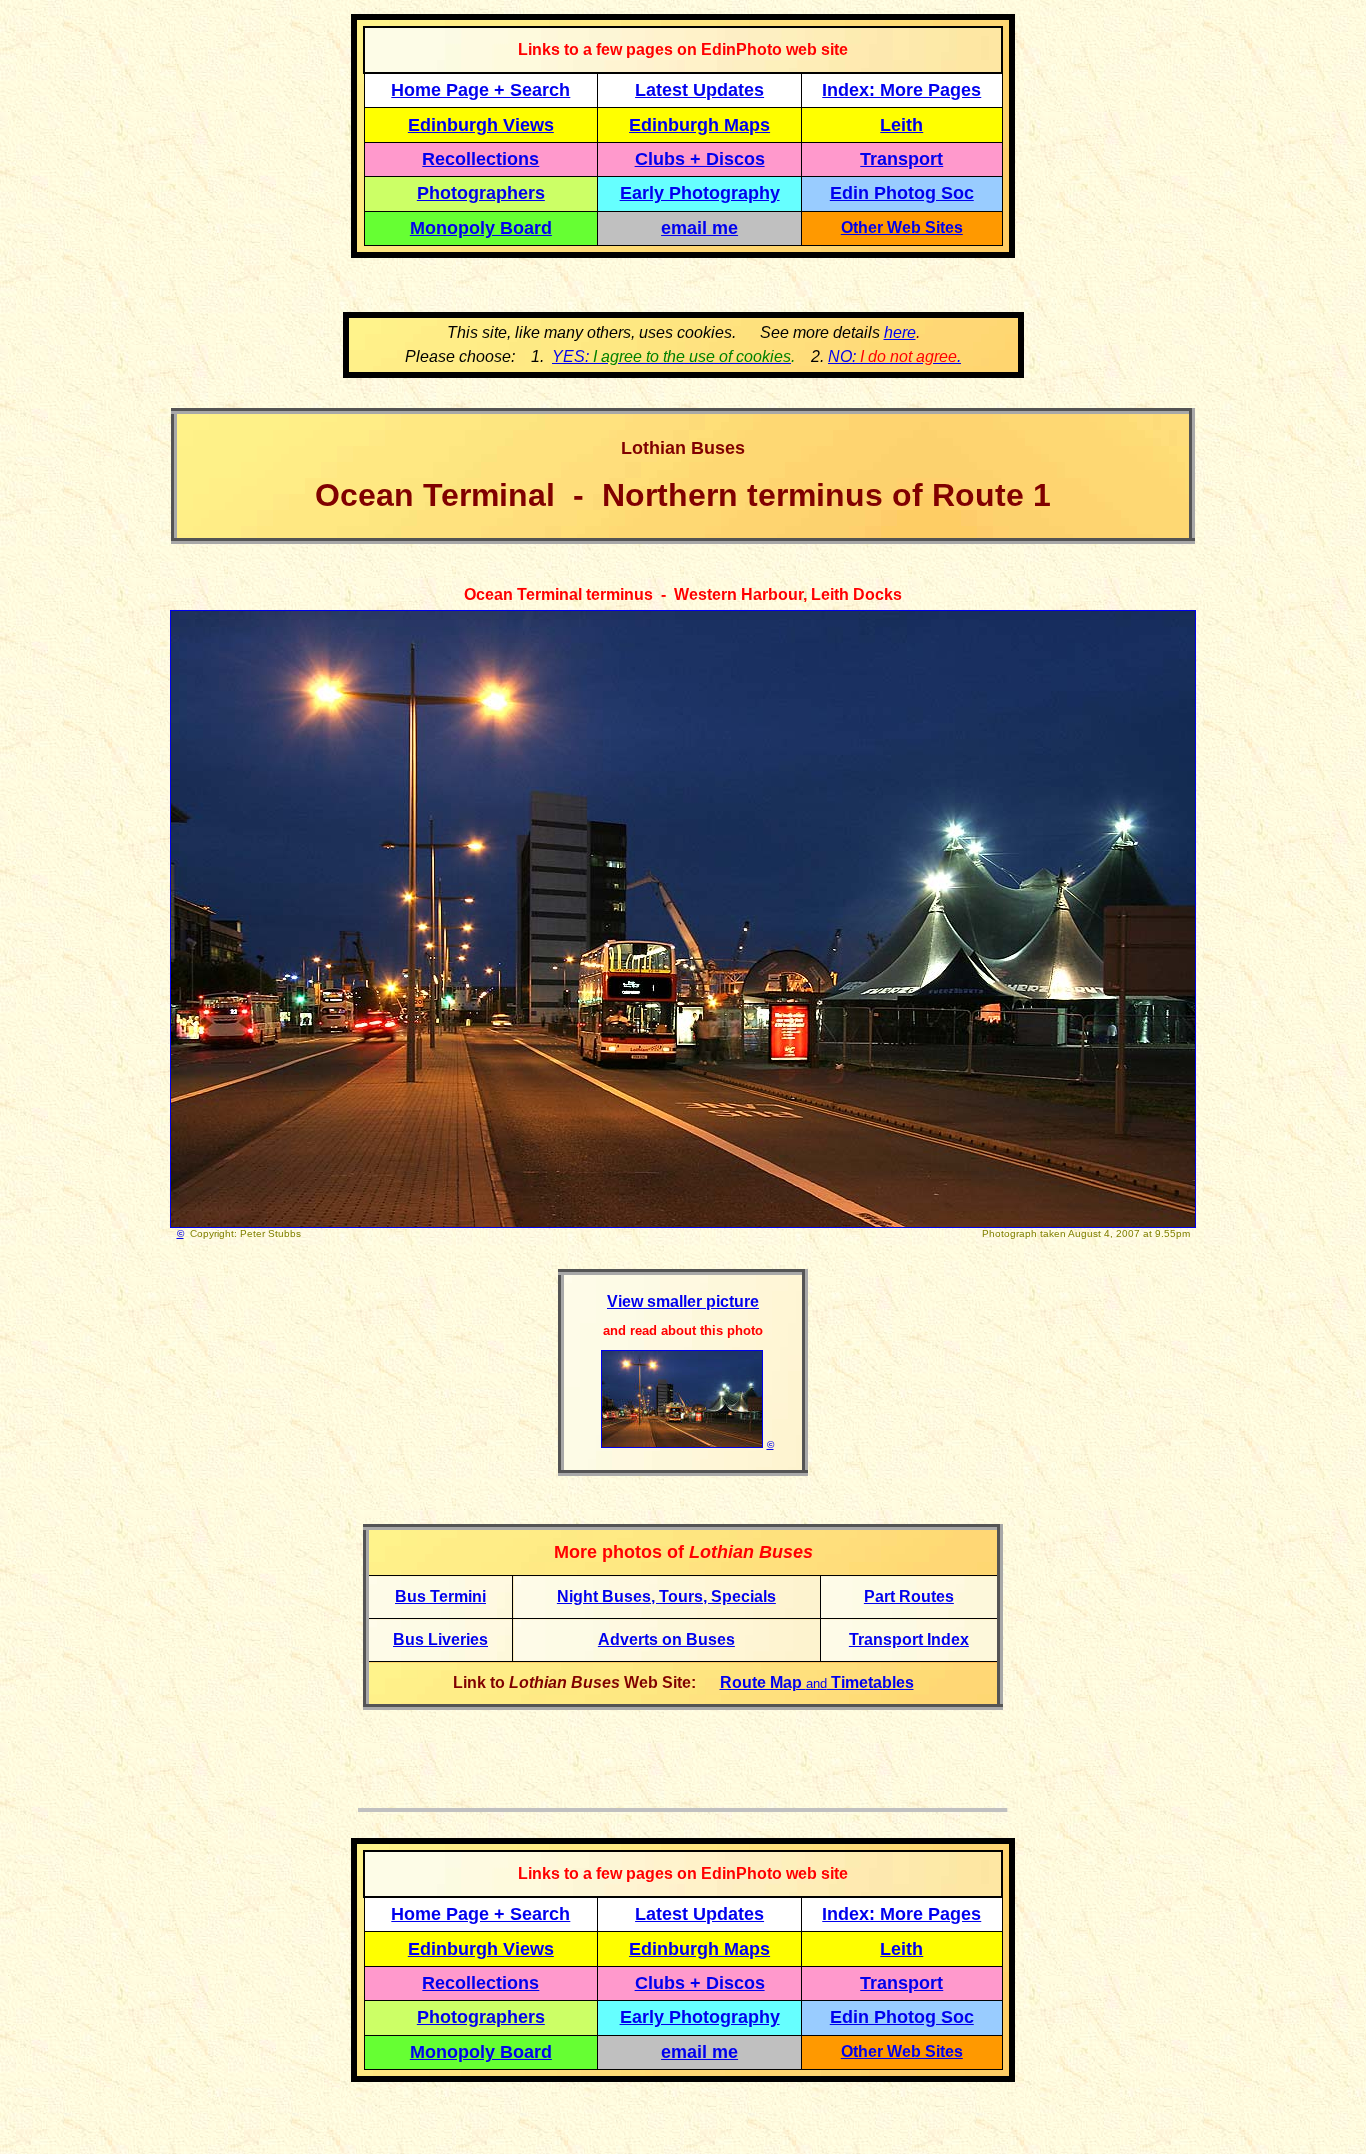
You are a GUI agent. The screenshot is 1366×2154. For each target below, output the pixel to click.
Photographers (481, 193)
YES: (671, 356)
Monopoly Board (481, 228)
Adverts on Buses (666, 1639)
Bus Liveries (440, 1639)
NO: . (894, 356)
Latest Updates (699, 90)
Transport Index (909, 1639)
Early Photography (700, 193)
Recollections (480, 159)
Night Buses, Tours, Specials (666, 1596)
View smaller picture (683, 1301)
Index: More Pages (901, 90)
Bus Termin (438, 1596)
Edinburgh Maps (699, 125)
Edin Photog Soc (902, 193)
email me (699, 228)
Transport (901, 159)
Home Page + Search (480, 90)
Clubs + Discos (700, 159)
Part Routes (909, 1596)
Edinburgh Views (481, 125)
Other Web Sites (902, 227)
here (900, 332)
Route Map (763, 1682)
